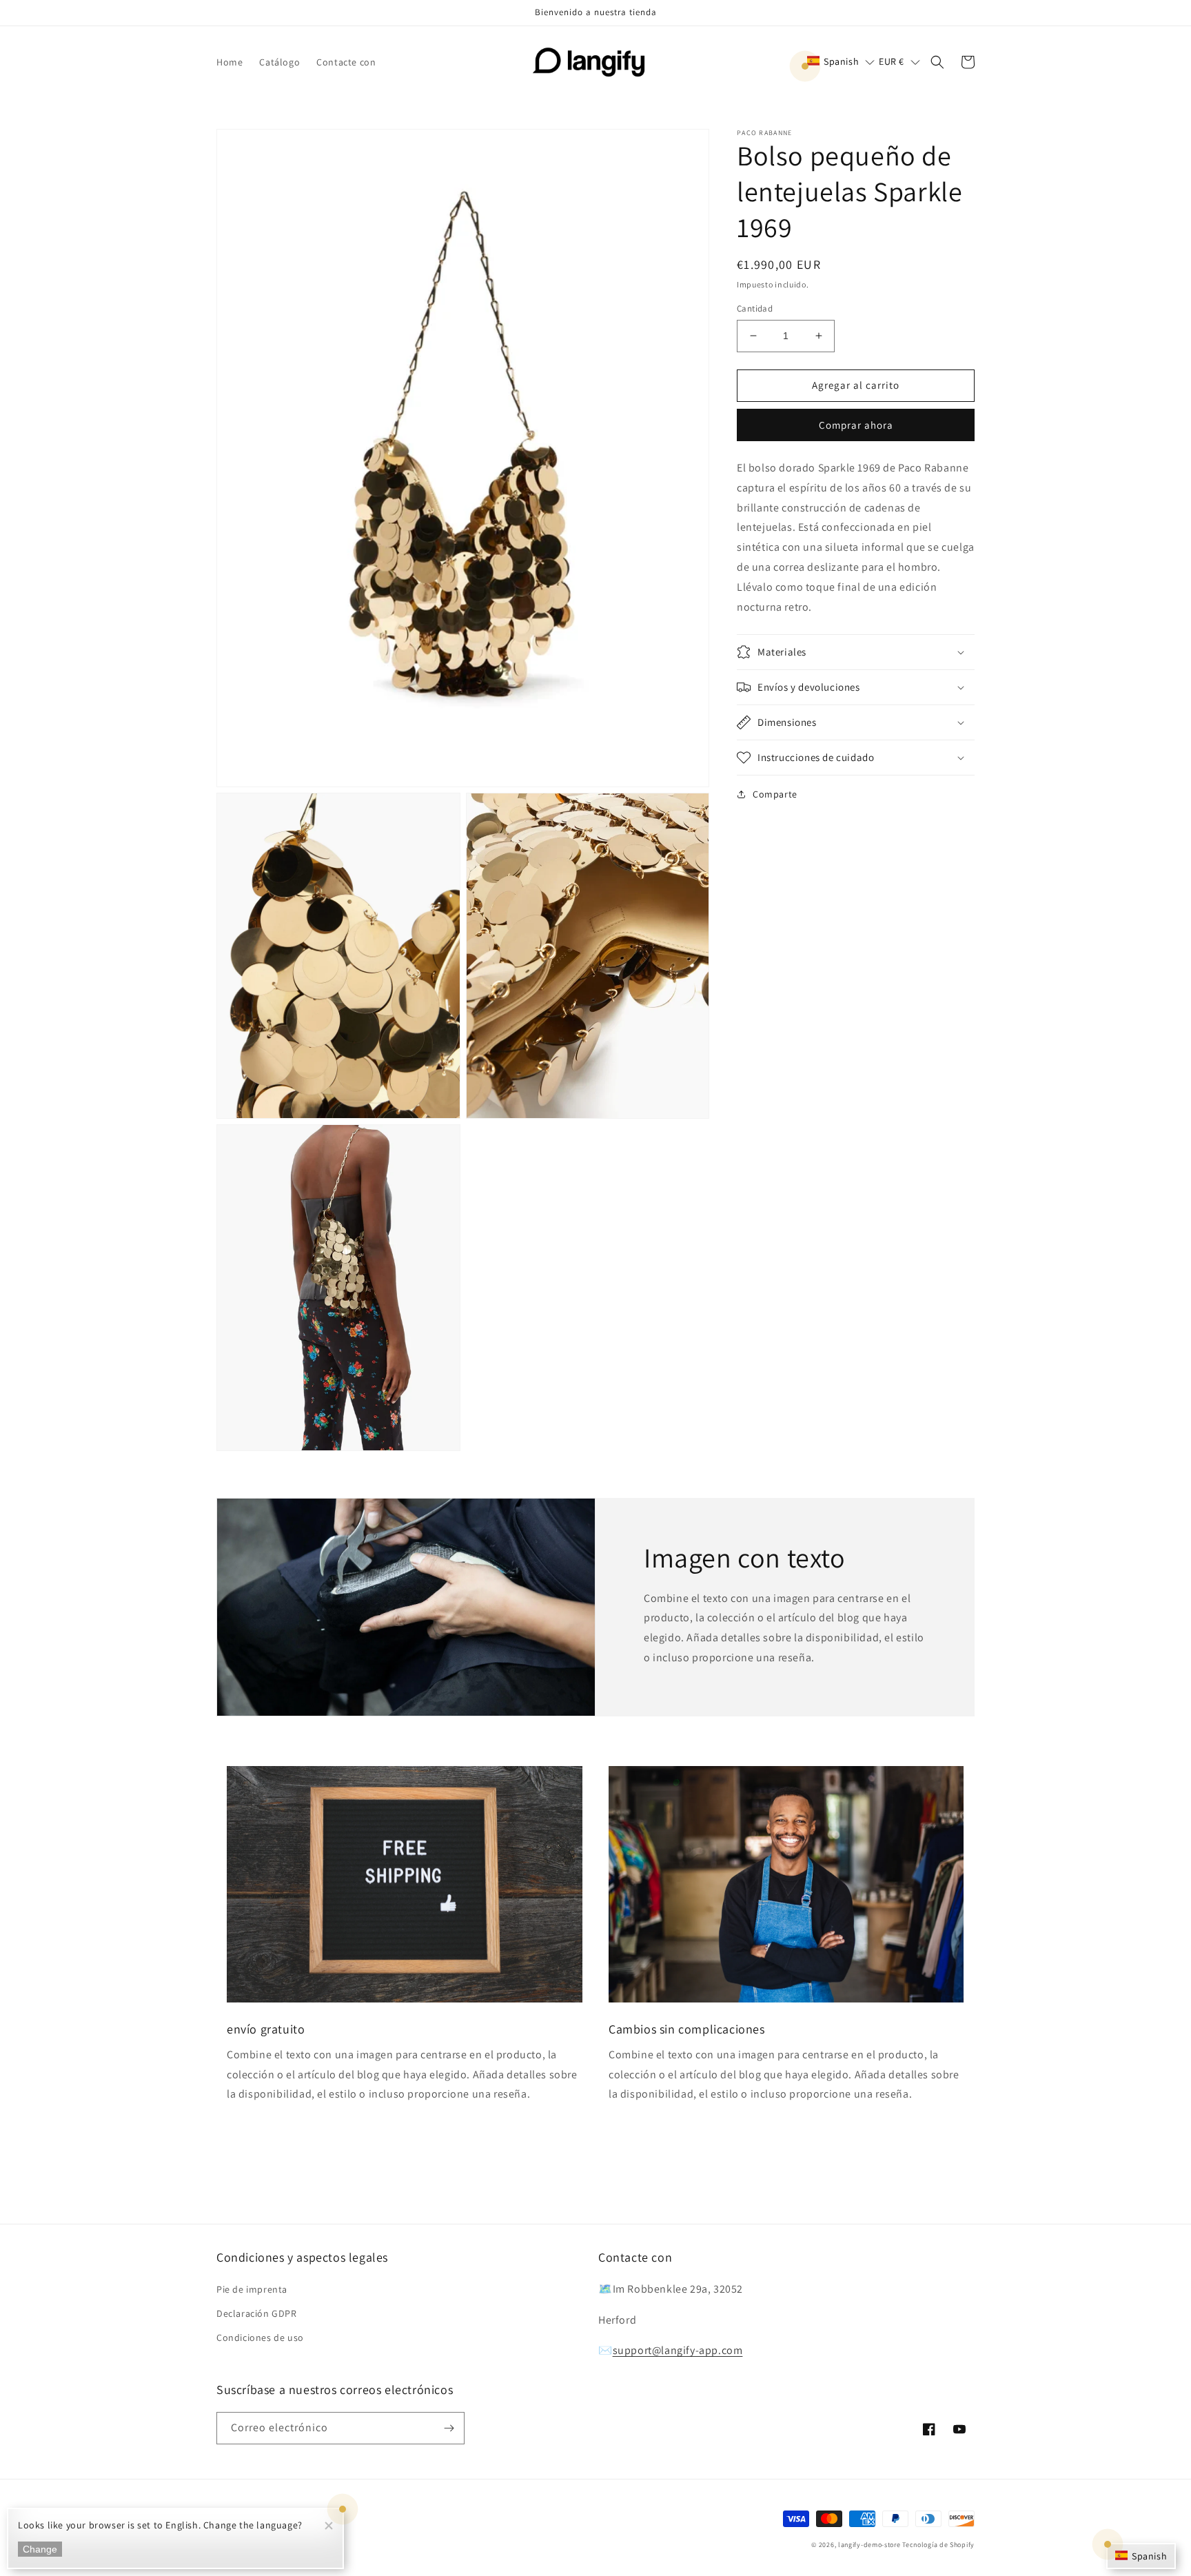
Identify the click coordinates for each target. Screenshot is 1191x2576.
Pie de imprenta (252, 2289)
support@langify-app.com (678, 2350)
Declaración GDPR (257, 2313)
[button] (841, 61)
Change (40, 2549)
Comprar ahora (856, 424)
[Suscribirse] (449, 2428)
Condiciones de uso (260, 2337)
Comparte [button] (775, 794)
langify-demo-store (869, 2545)
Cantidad (755, 308)
